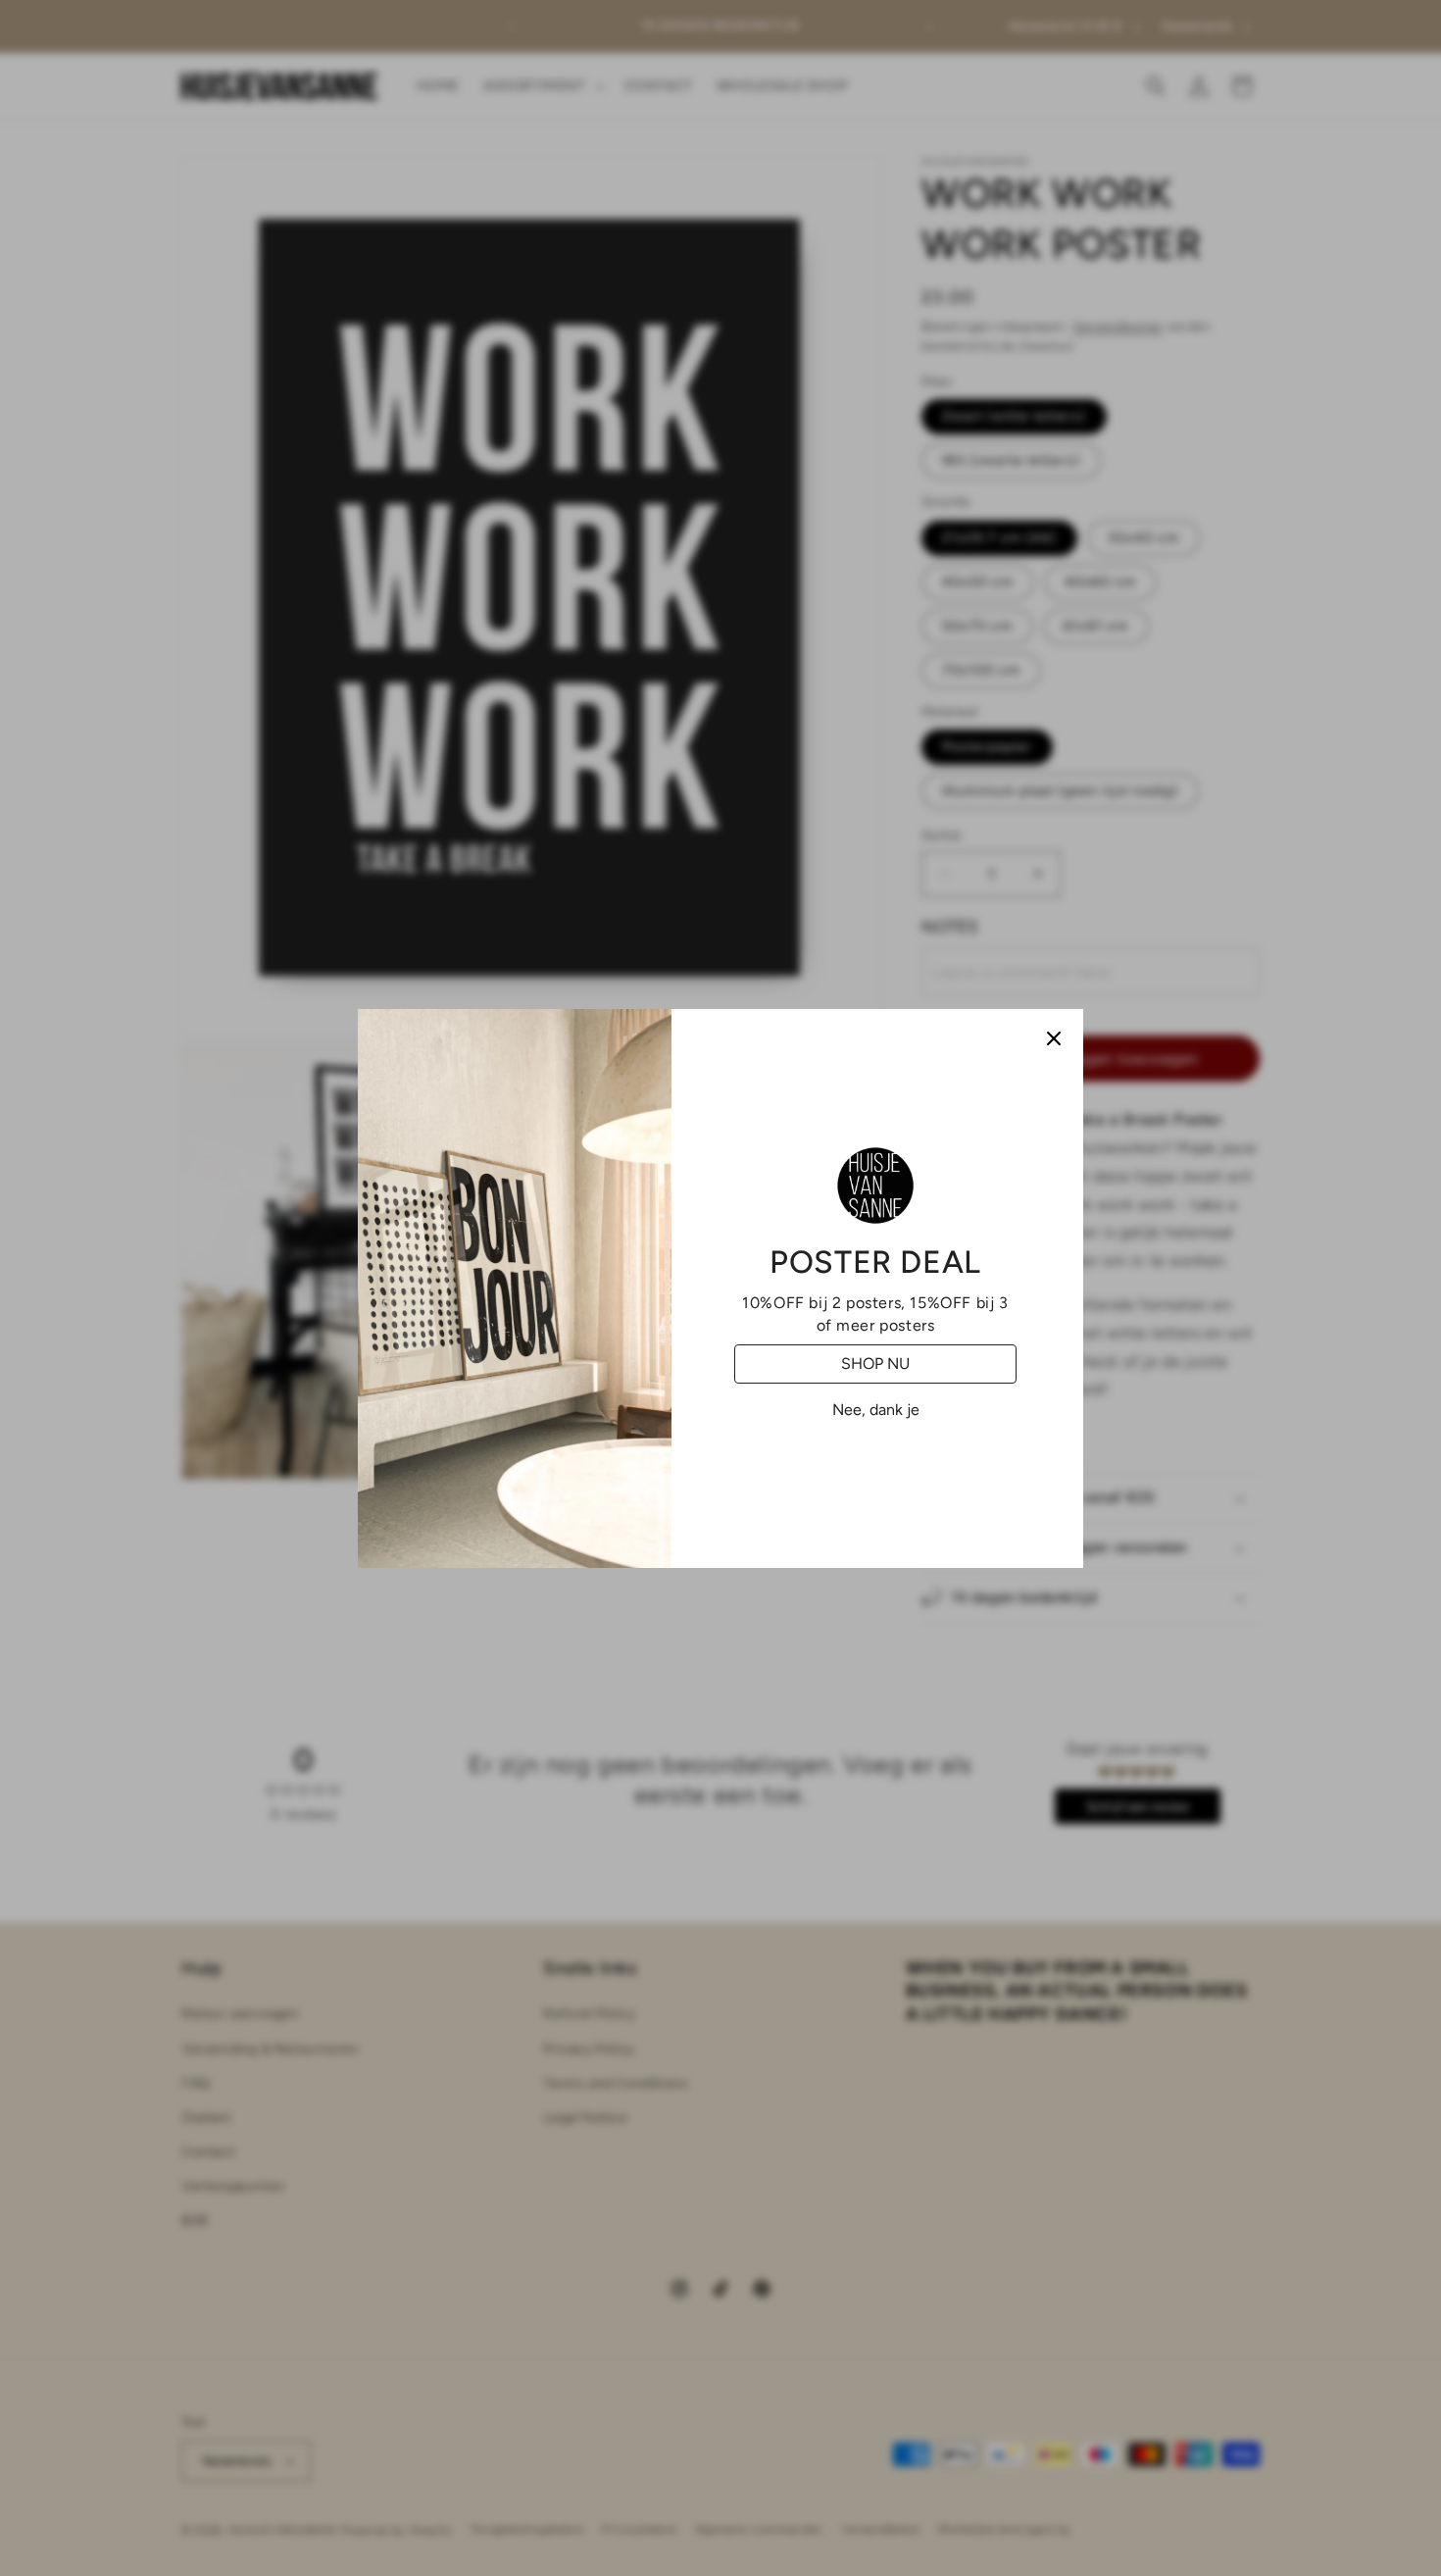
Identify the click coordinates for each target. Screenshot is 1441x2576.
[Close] (1054, 1038)
